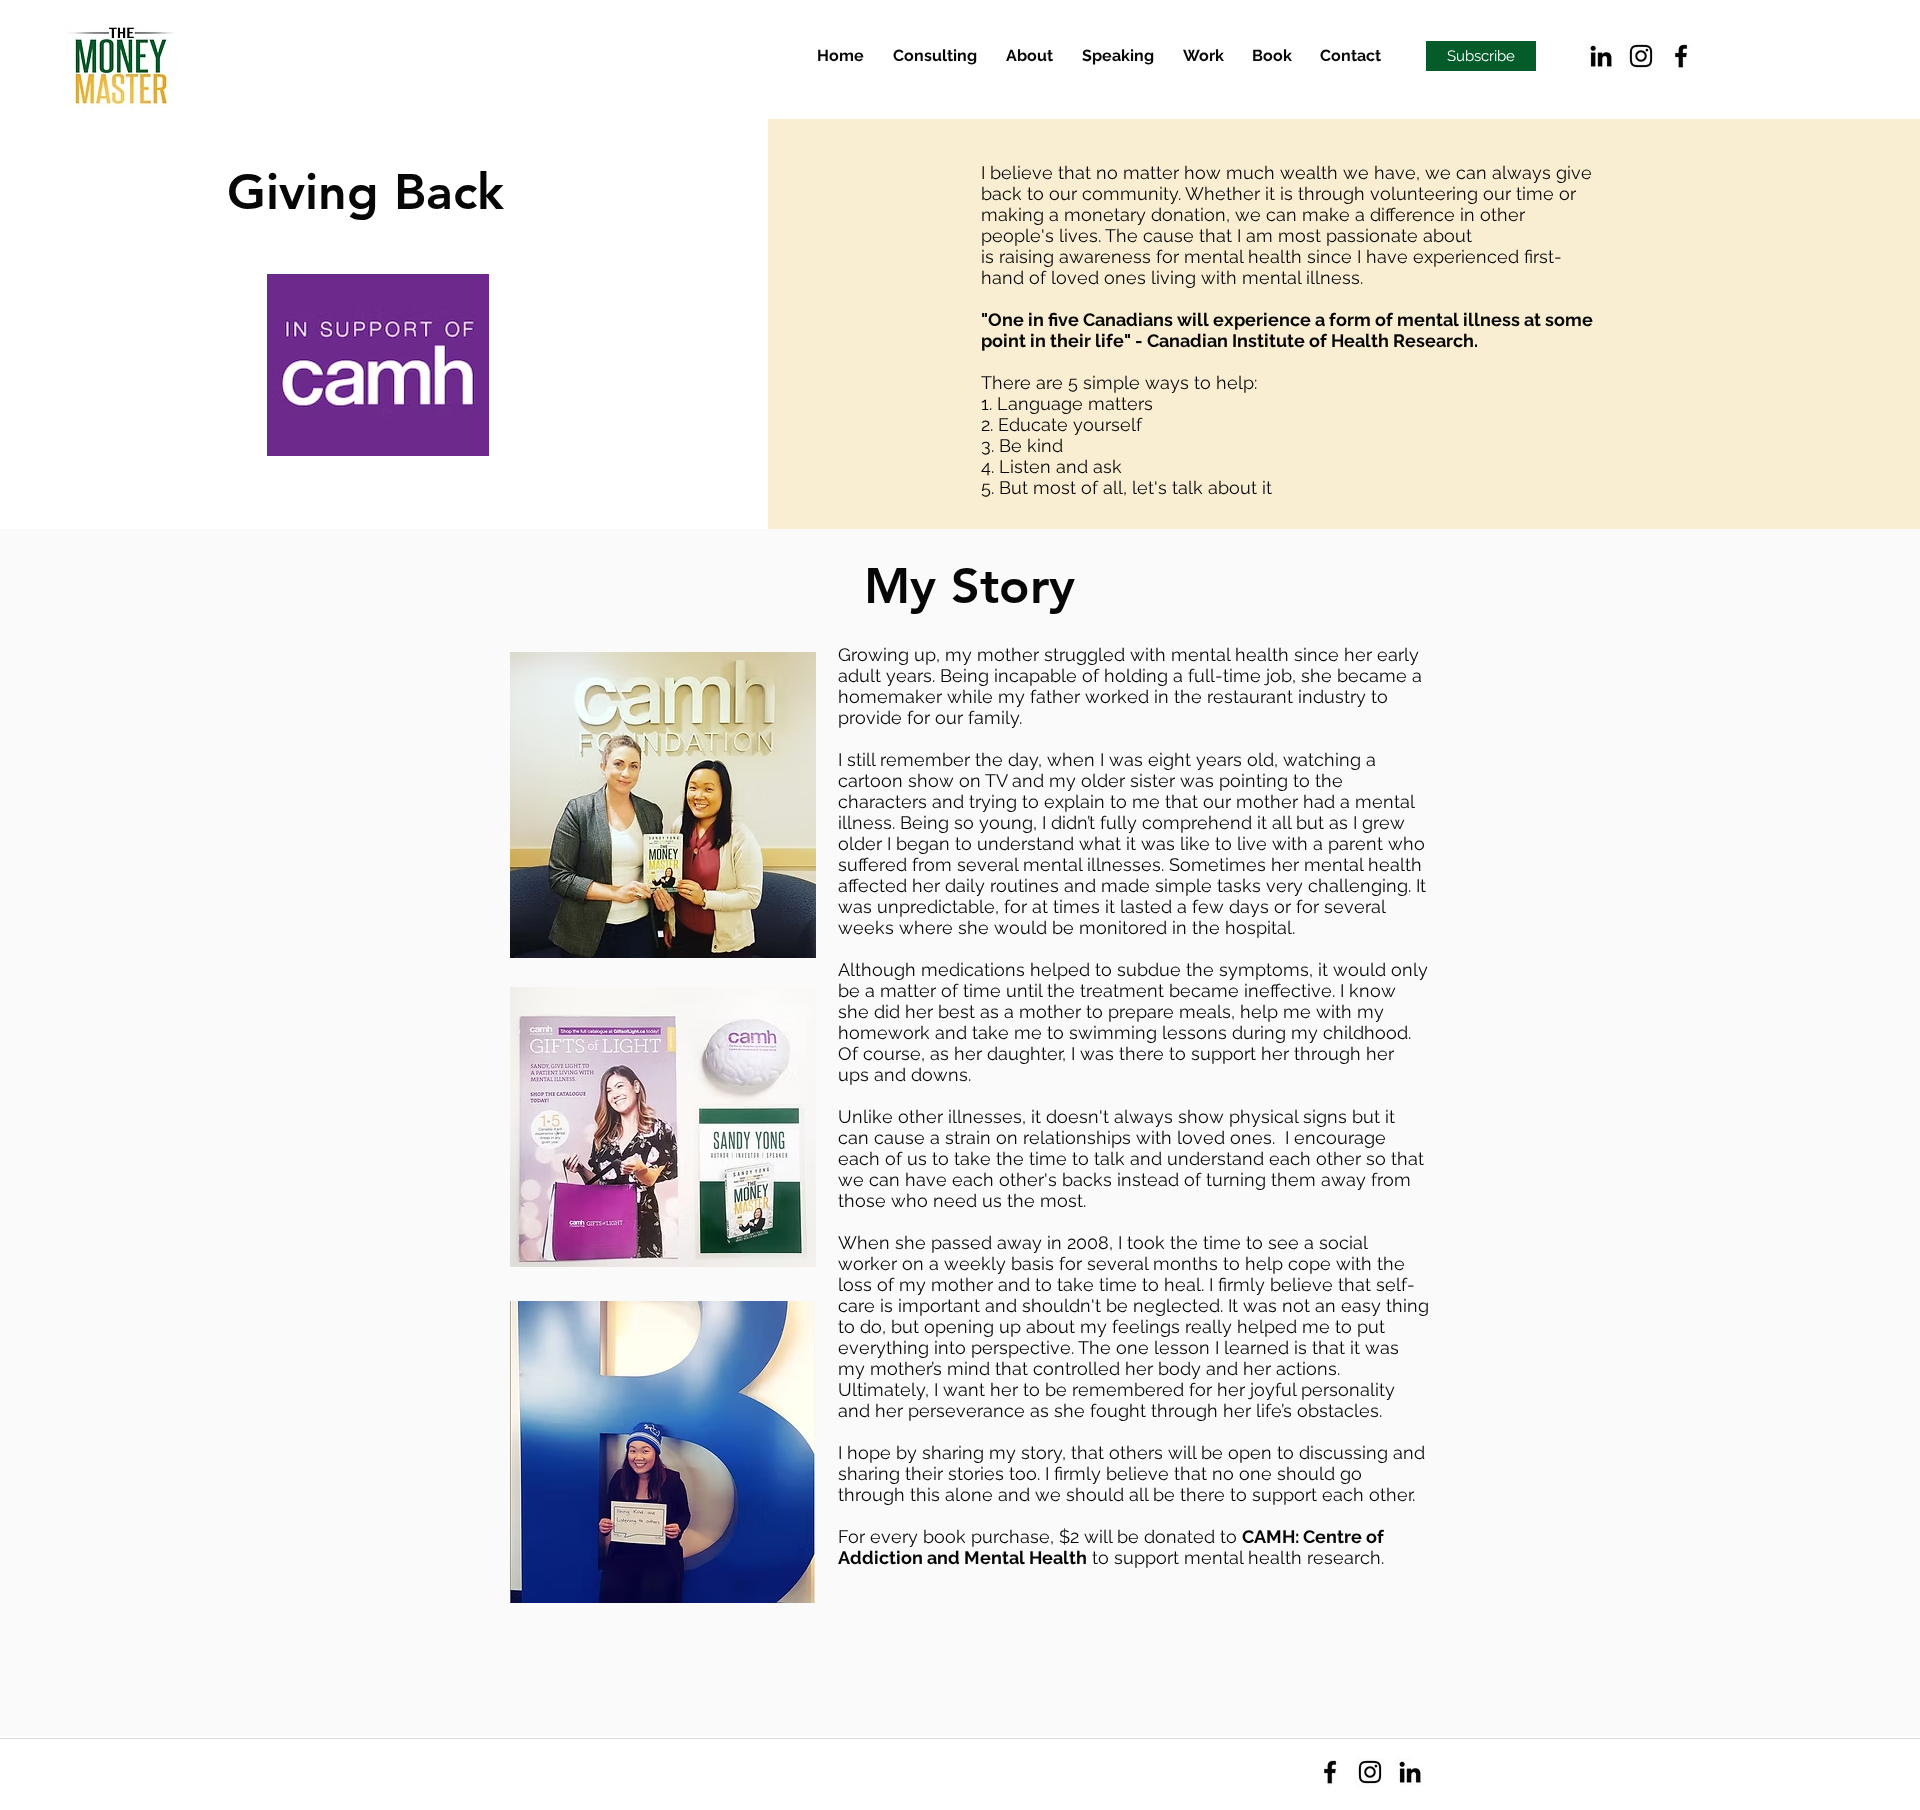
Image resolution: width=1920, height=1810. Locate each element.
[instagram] (1641, 56)
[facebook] (1681, 56)
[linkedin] (1601, 56)
